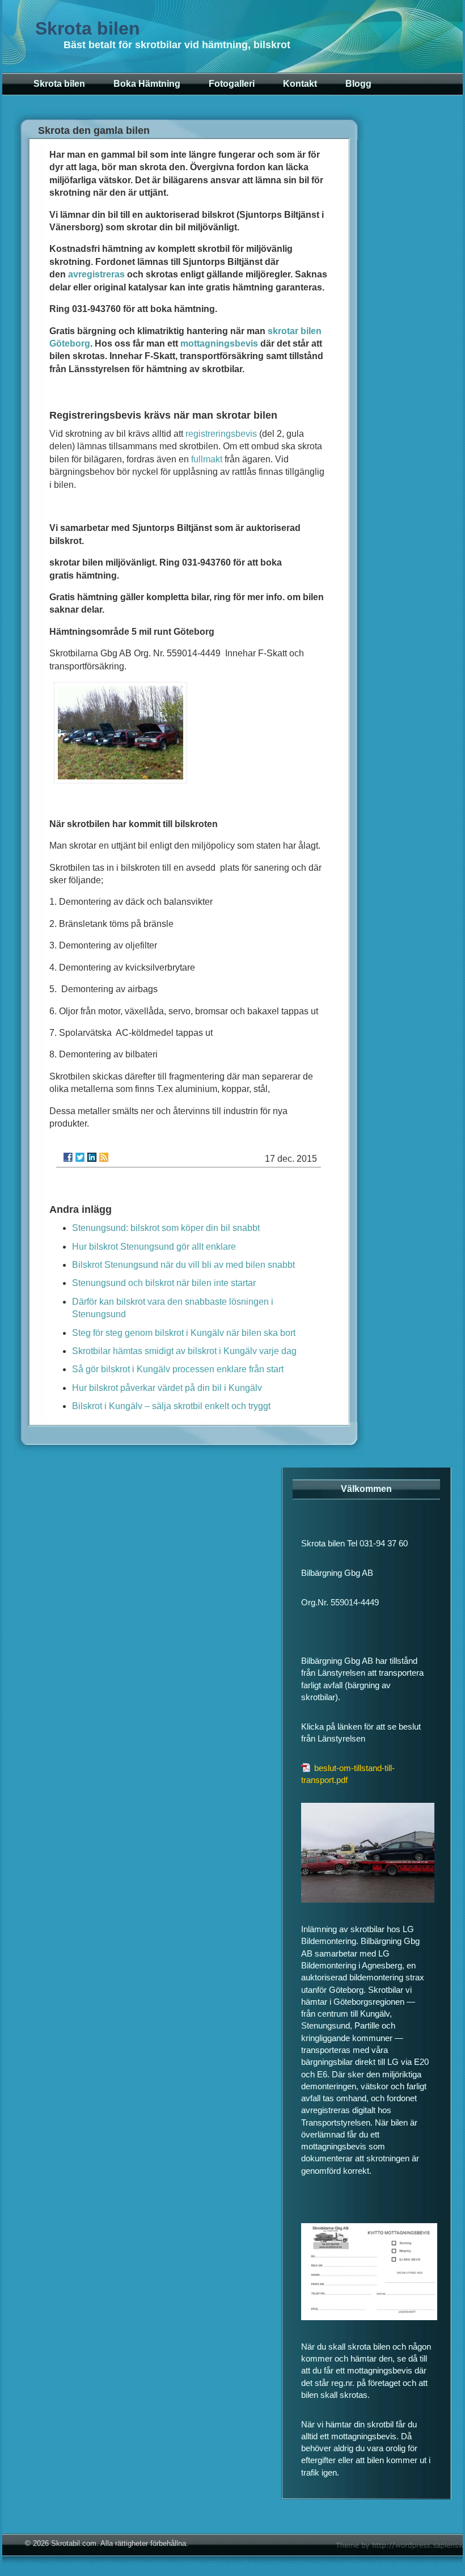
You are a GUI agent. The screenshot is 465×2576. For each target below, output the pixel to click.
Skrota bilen (88, 28)
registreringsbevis (221, 434)
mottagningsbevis (219, 343)
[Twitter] (80, 1157)
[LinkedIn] (92, 1157)
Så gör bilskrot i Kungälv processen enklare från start (178, 1369)
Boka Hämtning (147, 84)
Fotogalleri (232, 84)
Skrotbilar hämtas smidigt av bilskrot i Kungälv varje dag (184, 1351)
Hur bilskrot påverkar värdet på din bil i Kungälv (167, 1388)
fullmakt (207, 459)
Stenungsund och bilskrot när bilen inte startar (164, 1283)
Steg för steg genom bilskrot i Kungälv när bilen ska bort (184, 1333)
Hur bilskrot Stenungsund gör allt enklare (154, 1247)
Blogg (358, 84)
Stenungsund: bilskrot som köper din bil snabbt (166, 1228)
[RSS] (104, 1157)
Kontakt (300, 84)
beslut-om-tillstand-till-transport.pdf (348, 1774)
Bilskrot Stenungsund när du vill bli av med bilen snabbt (183, 1265)
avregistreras (96, 274)
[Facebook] (68, 1157)
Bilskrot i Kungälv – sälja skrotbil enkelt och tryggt (171, 1406)
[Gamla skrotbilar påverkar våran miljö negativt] (121, 780)
